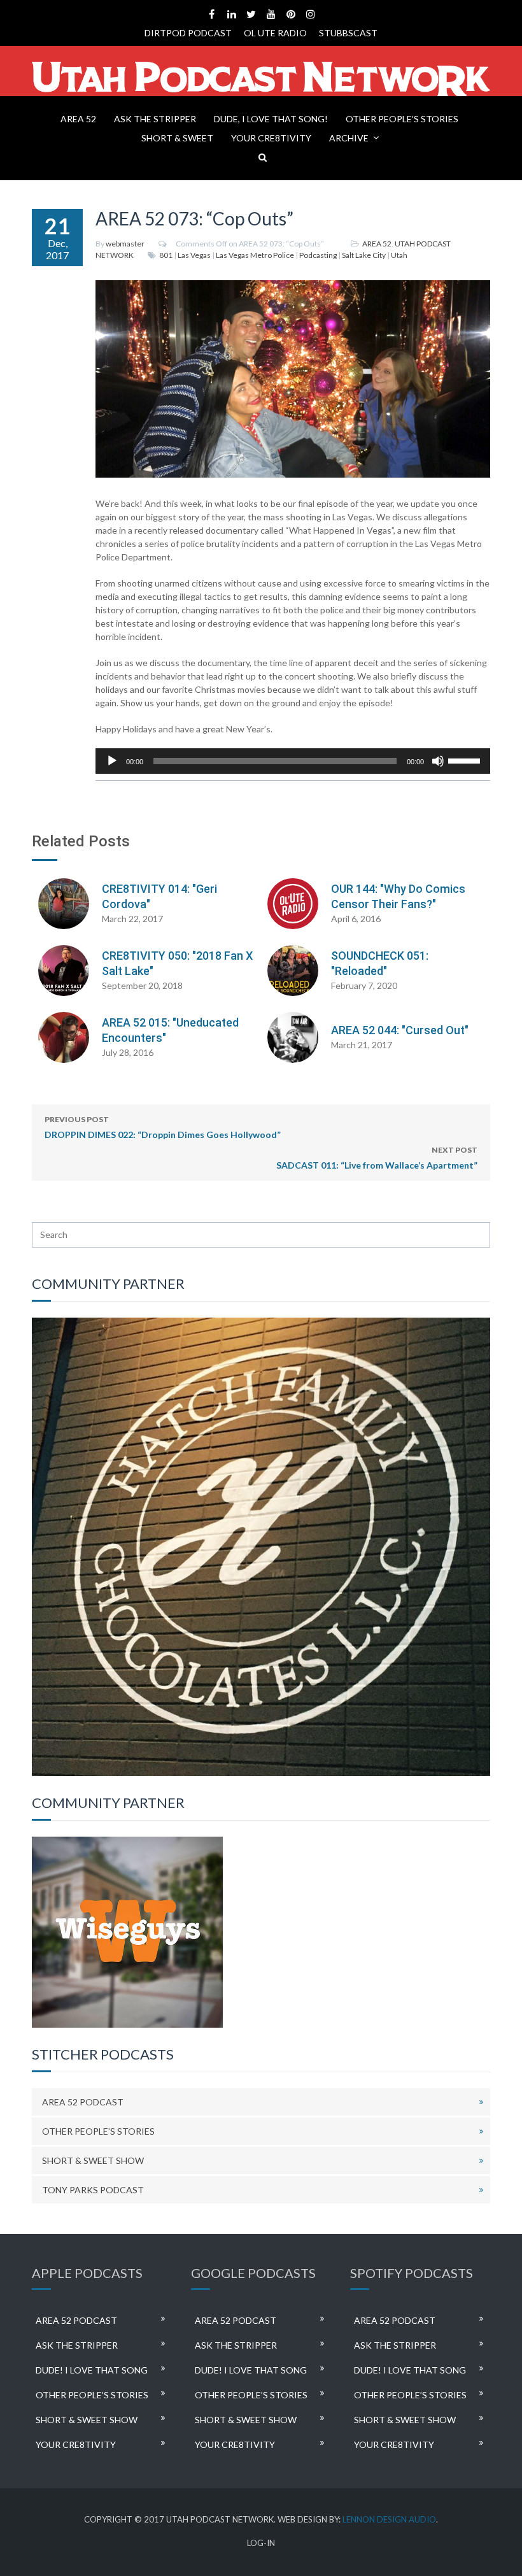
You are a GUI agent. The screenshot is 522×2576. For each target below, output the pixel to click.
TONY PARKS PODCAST (93, 2190)
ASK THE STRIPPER (155, 119)
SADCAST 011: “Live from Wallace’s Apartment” (377, 1158)
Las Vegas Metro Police (255, 255)
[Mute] (438, 761)
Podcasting (318, 255)
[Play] (112, 761)
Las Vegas (194, 255)
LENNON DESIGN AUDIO (389, 2519)
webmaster (125, 244)
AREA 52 (78, 119)
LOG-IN (261, 2543)
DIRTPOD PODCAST (188, 33)
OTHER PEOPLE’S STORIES (402, 119)
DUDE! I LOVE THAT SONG (92, 2370)
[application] (293, 761)
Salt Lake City (364, 255)
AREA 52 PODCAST (83, 2102)
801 (166, 255)
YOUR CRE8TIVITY (271, 138)
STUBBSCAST (348, 33)
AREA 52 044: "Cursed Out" (400, 1030)
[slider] (466, 760)
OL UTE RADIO (275, 33)
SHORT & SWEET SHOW (93, 2160)
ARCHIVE (349, 138)
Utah (399, 255)
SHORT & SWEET (177, 138)
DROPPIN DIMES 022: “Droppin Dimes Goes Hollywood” (163, 1127)
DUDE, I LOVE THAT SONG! (271, 119)
